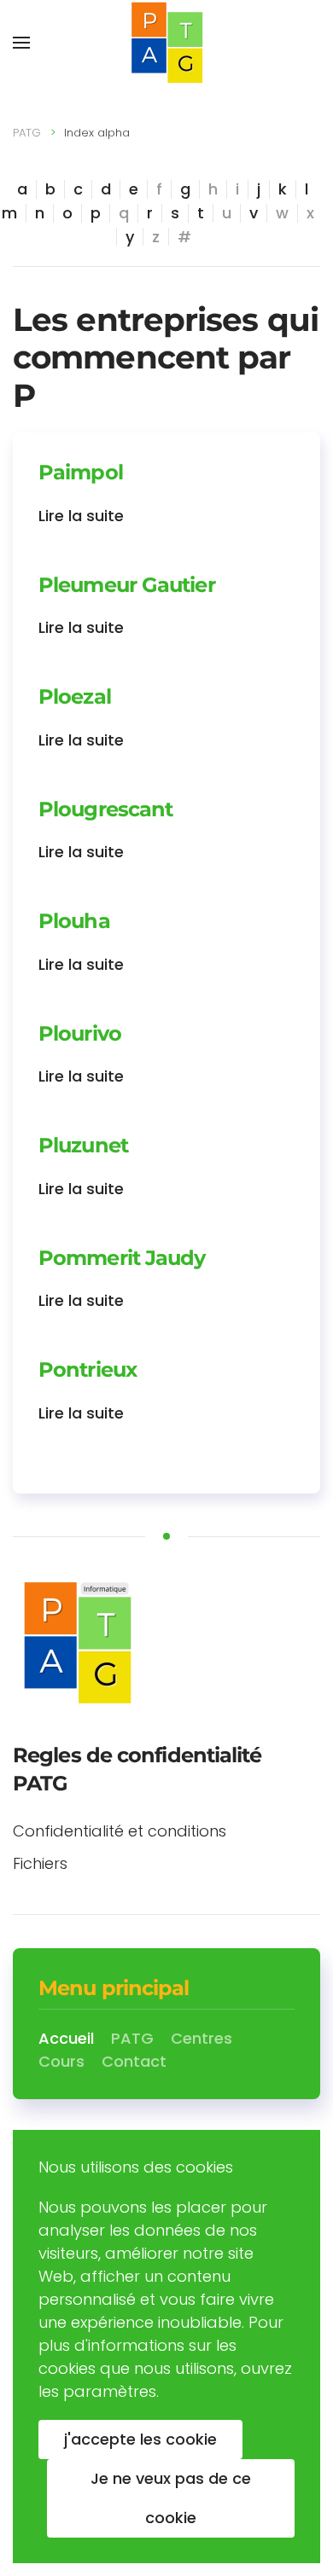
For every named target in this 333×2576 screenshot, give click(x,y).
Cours (61, 2061)
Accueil (66, 2038)
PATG (27, 133)
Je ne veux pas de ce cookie (171, 2498)
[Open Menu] (21, 43)
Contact (134, 2061)
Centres (202, 2038)
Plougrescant (105, 809)
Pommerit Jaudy (122, 1258)
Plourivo (80, 1033)
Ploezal (75, 696)
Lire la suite (81, 516)
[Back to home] (166, 43)
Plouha (74, 921)
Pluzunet (83, 1145)
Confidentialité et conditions (120, 1831)
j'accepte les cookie (140, 2439)
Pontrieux (88, 1369)
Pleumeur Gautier (127, 585)
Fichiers (40, 1863)
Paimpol (81, 472)
